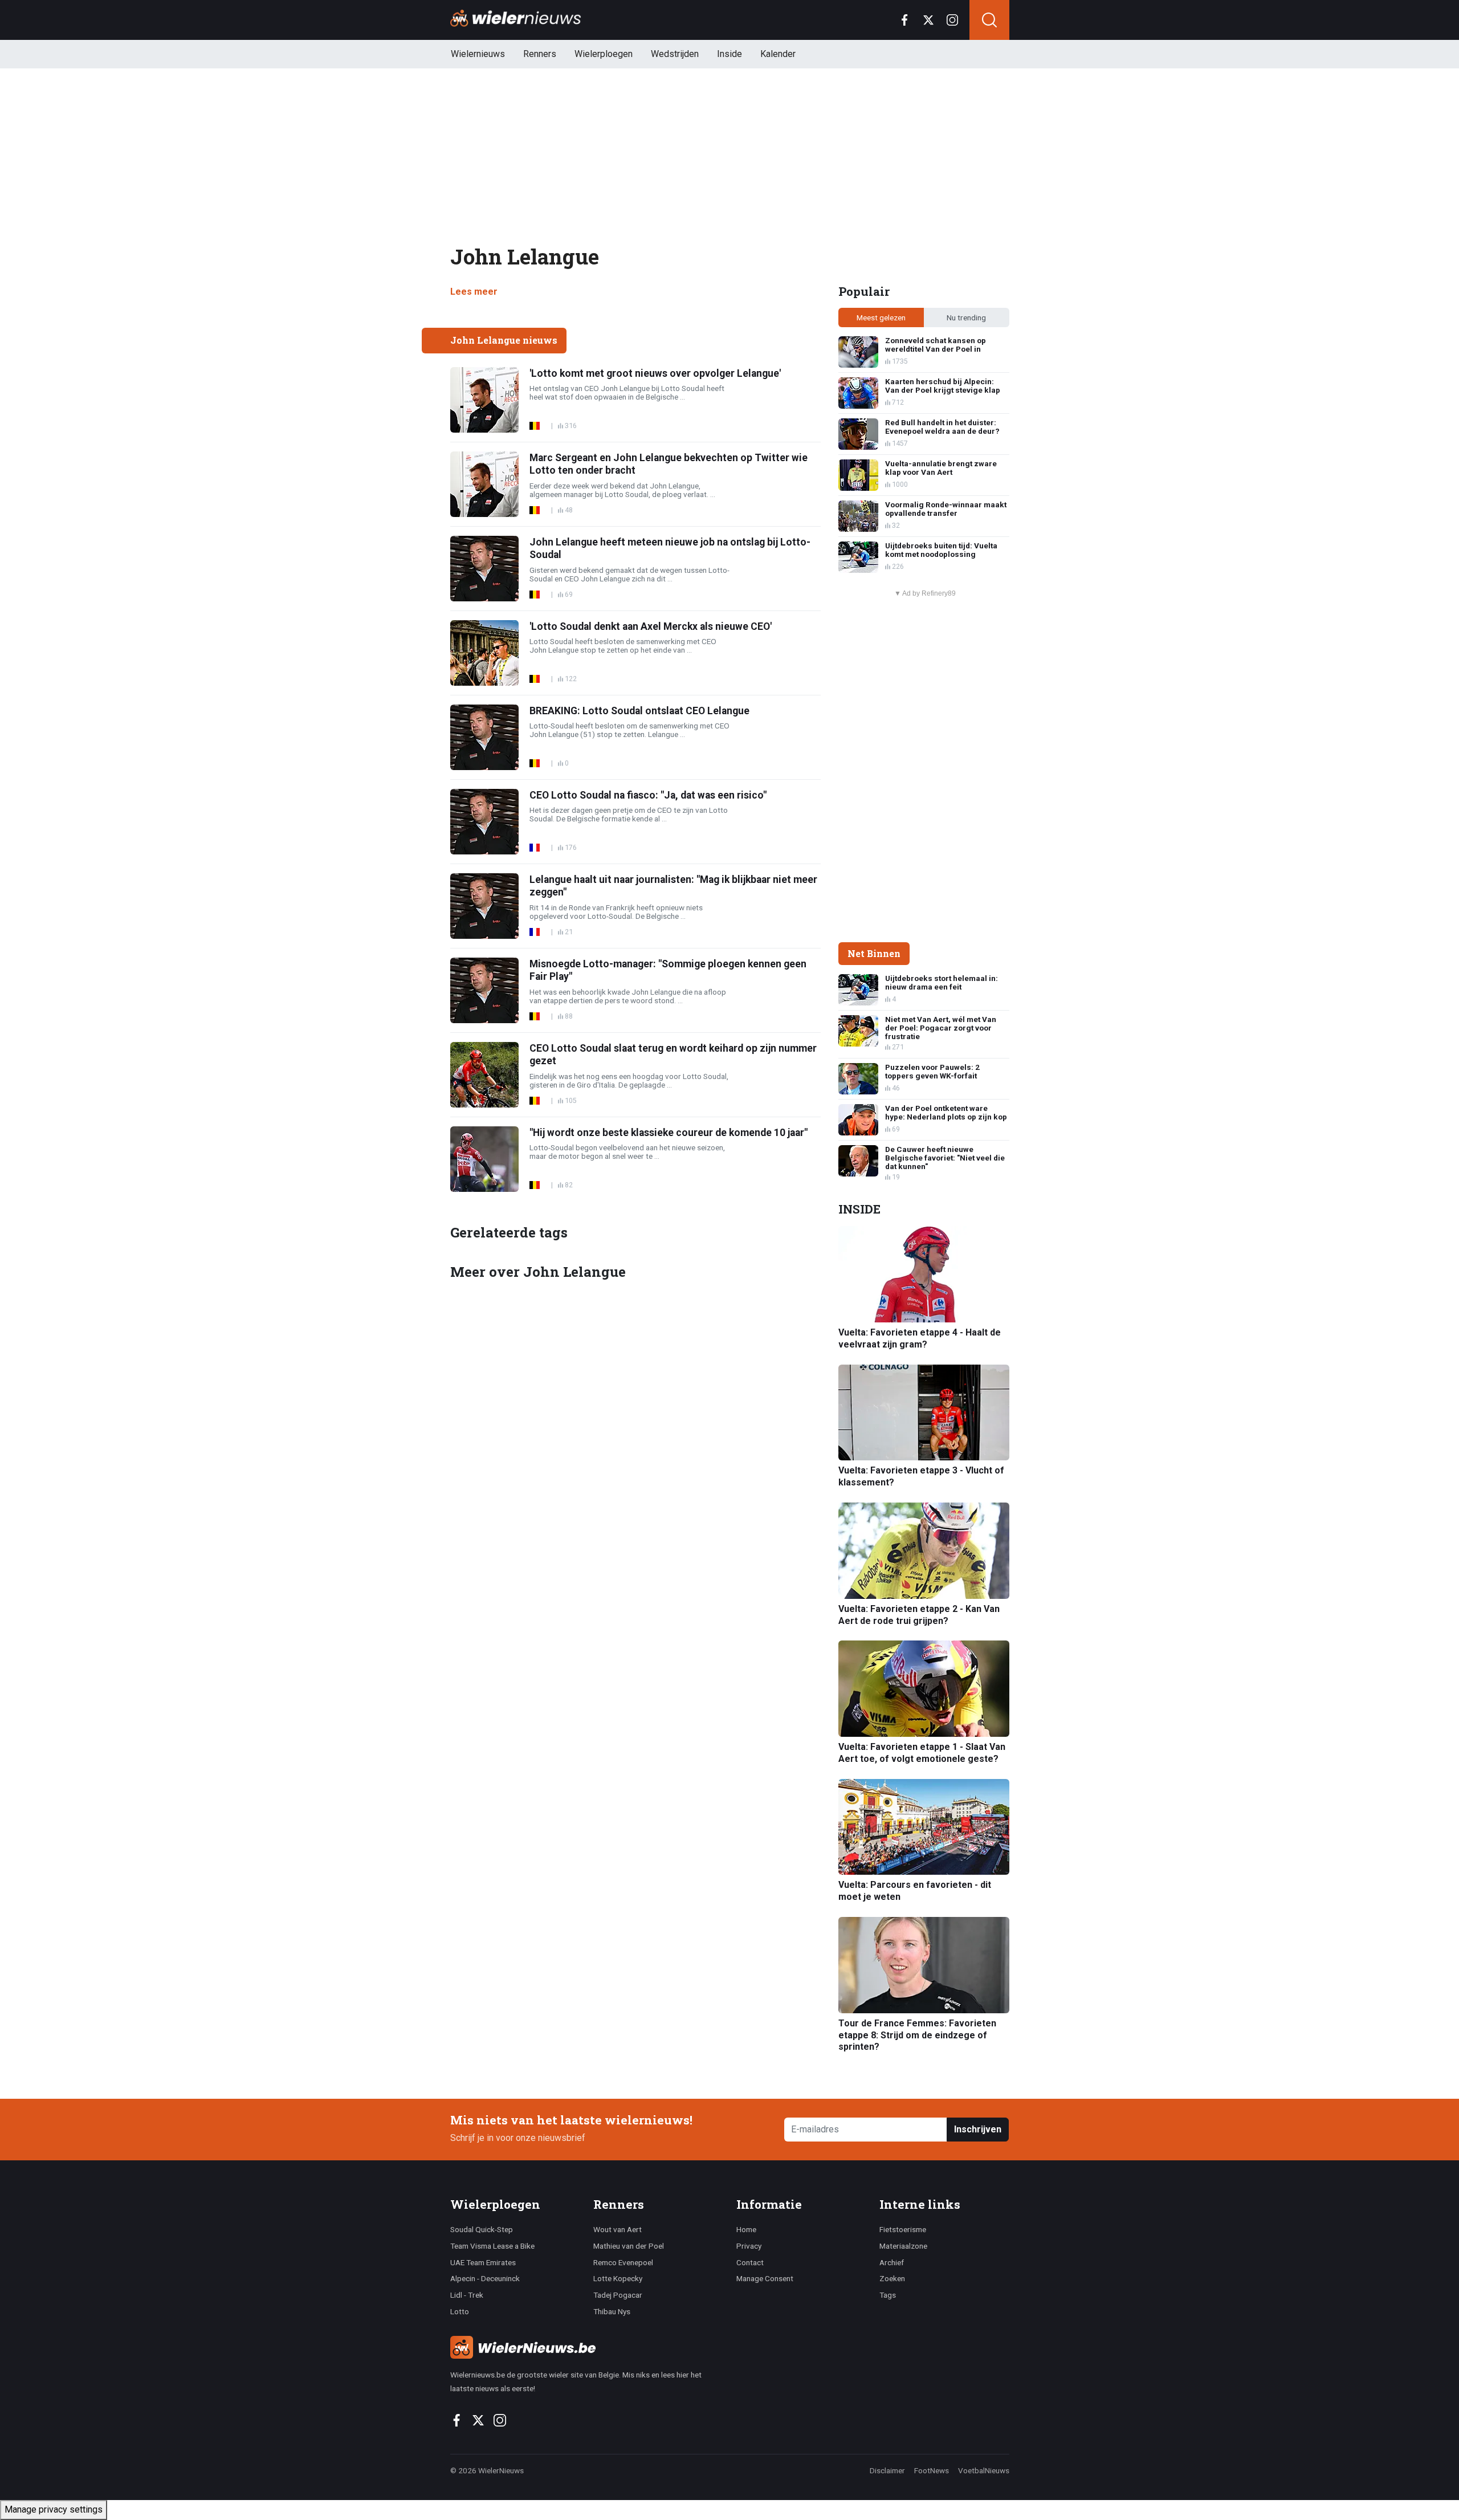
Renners (540, 54)
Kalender (778, 54)
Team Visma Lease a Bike (492, 2246)
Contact (750, 2262)
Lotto (460, 2311)
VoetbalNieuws (984, 2470)
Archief (892, 2262)
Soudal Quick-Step (482, 2229)
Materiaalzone (903, 2246)
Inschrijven (978, 2129)
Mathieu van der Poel (629, 2246)
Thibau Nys (612, 2311)
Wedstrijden (675, 54)
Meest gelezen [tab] (881, 317)
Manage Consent (765, 2278)
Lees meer (474, 292)
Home (746, 2229)
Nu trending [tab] (966, 317)
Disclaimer (887, 2470)
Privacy (749, 2246)
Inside (729, 54)
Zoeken (892, 2278)
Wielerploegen (604, 54)
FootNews (932, 2470)
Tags (888, 2295)
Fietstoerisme (903, 2229)
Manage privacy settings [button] (54, 2509)
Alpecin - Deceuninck (485, 2278)
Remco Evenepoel (623, 2262)
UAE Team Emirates (483, 2262)
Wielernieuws (478, 54)
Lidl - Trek (467, 2295)
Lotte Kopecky (618, 2278)
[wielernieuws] (587, 2347)
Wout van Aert (618, 2229)
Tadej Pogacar (618, 2295)
